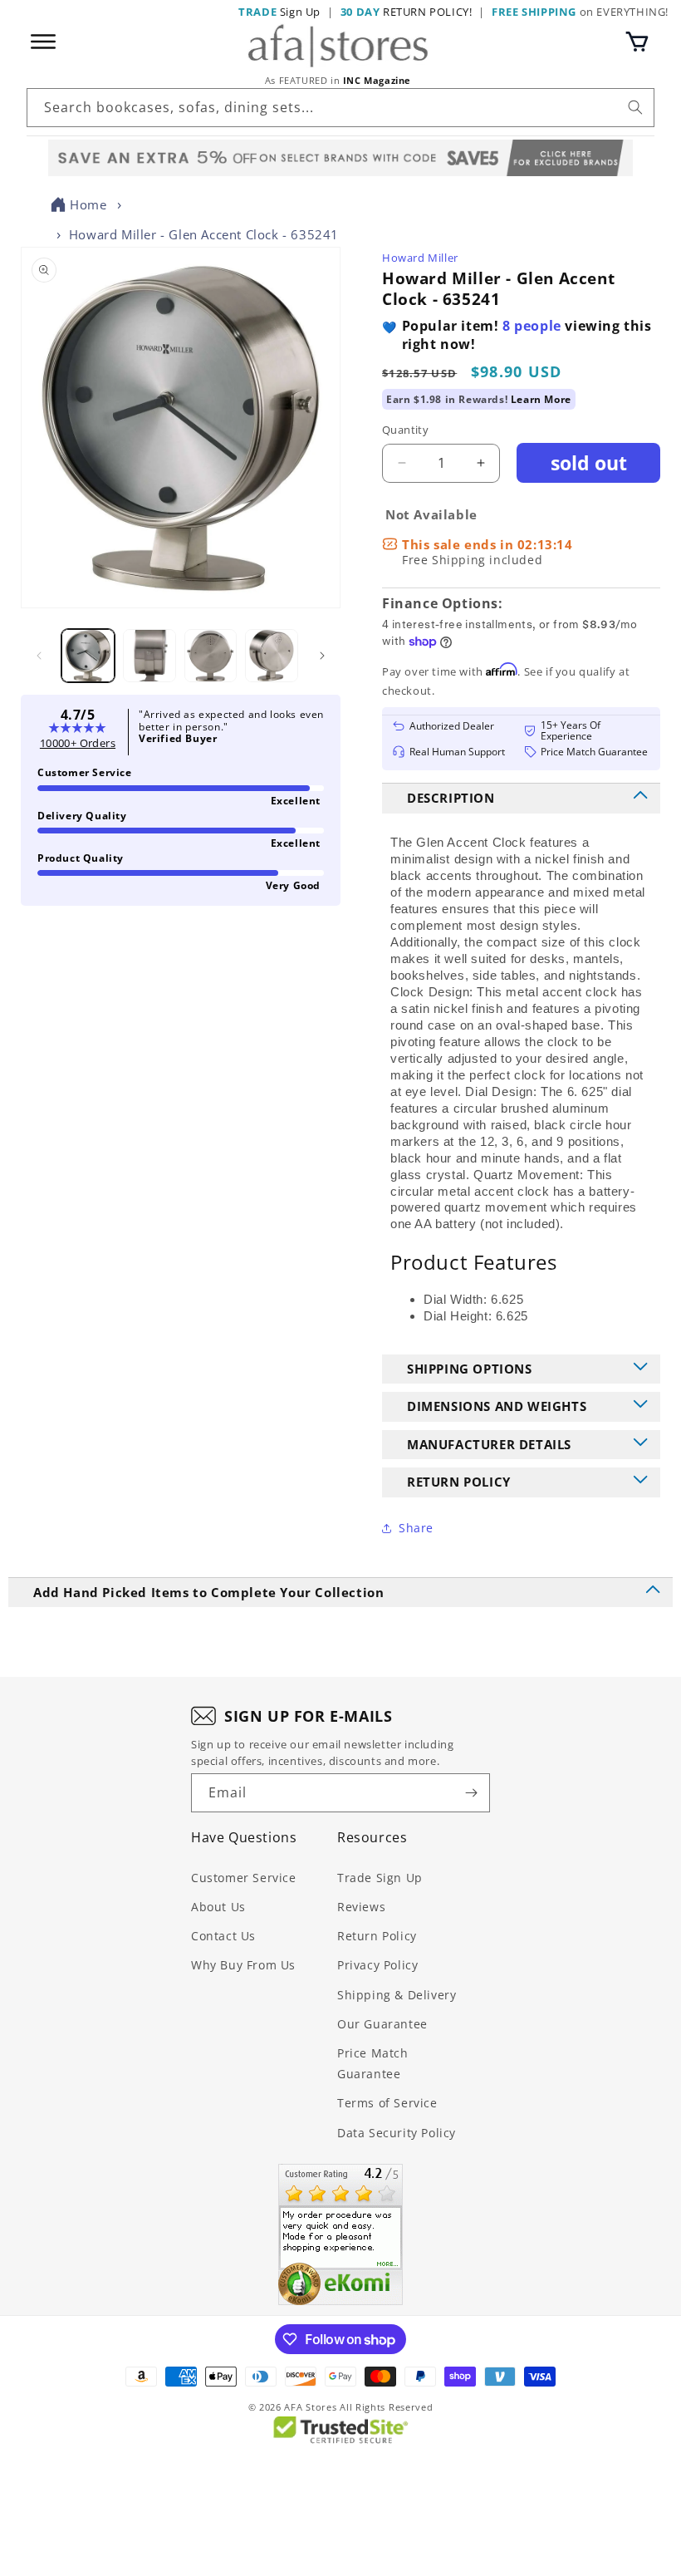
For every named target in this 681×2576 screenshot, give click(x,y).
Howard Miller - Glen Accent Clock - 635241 (204, 234)
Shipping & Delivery (397, 1995)
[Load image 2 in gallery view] (149, 656)
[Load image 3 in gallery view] (211, 656)
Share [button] (416, 1528)
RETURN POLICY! (407, 12)
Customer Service (244, 1878)
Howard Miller (420, 258)
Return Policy (377, 1936)
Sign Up (279, 12)
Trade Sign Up (380, 1878)
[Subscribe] (471, 1793)
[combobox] (340, 108)
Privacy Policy (377, 1965)
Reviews (361, 1907)
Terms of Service (387, 2103)
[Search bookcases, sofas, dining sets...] (635, 107)
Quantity (405, 430)
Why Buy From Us (243, 1965)
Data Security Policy (397, 2133)
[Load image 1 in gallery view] (88, 656)
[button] (637, 42)
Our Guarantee (382, 2024)
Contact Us (223, 1936)
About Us (218, 1907)
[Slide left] (39, 656)
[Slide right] (322, 656)
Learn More (541, 399)
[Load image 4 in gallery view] (272, 656)
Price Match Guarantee (373, 2063)
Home (88, 204)
